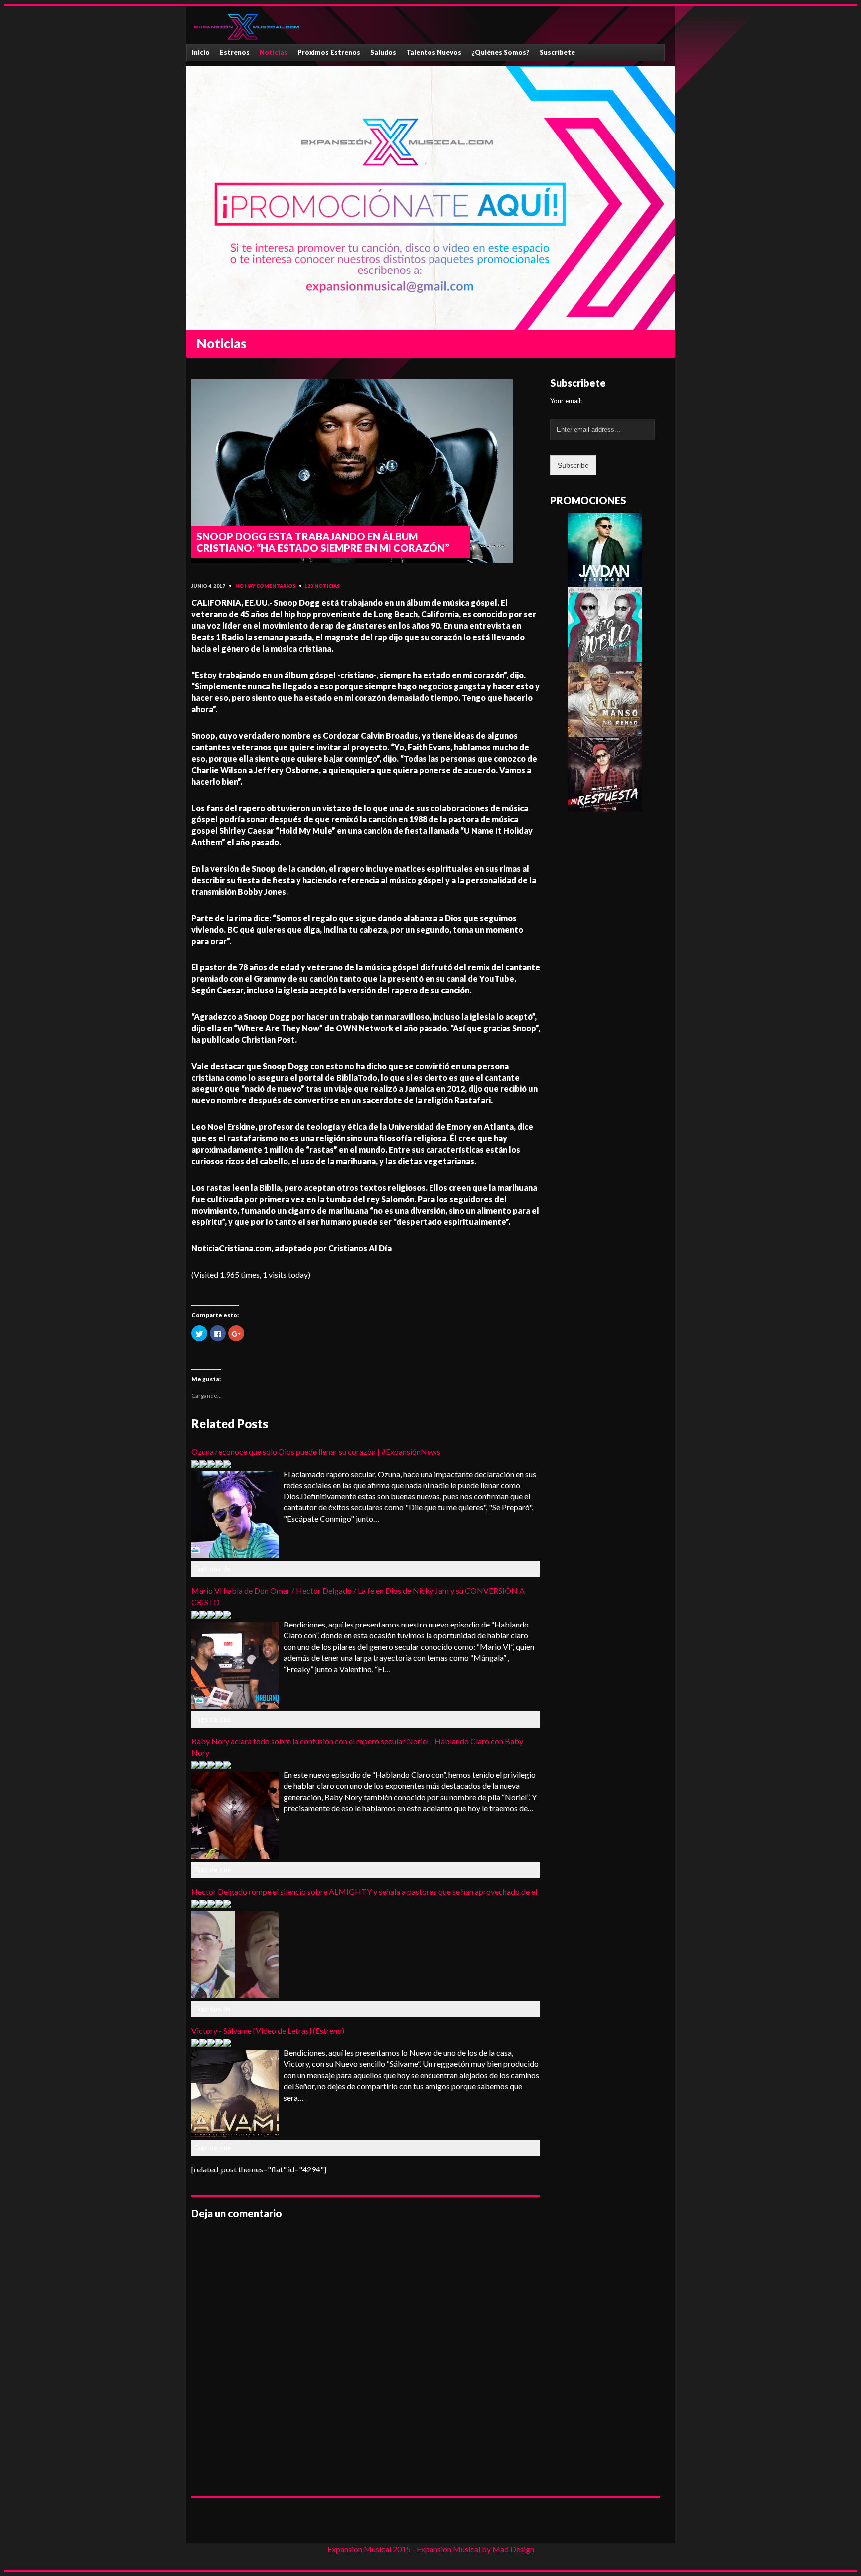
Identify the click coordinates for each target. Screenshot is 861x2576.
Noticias (274, 52)
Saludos (383, 52)
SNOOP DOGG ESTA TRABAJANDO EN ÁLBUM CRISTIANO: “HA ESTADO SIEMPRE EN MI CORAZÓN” (323, 542)
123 (309, 586)
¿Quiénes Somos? (501, 52)
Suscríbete (557, 52)
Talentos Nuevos (434, 52)
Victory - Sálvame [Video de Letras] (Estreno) (268, 2030)
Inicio (201, 52)
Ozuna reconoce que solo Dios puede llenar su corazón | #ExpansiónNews (316, 1451)
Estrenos (235, 52)
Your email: (566, 401)
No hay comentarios (265, 586)
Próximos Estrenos (329, 52)
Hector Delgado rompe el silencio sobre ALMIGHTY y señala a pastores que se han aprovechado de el (364, 1891)
